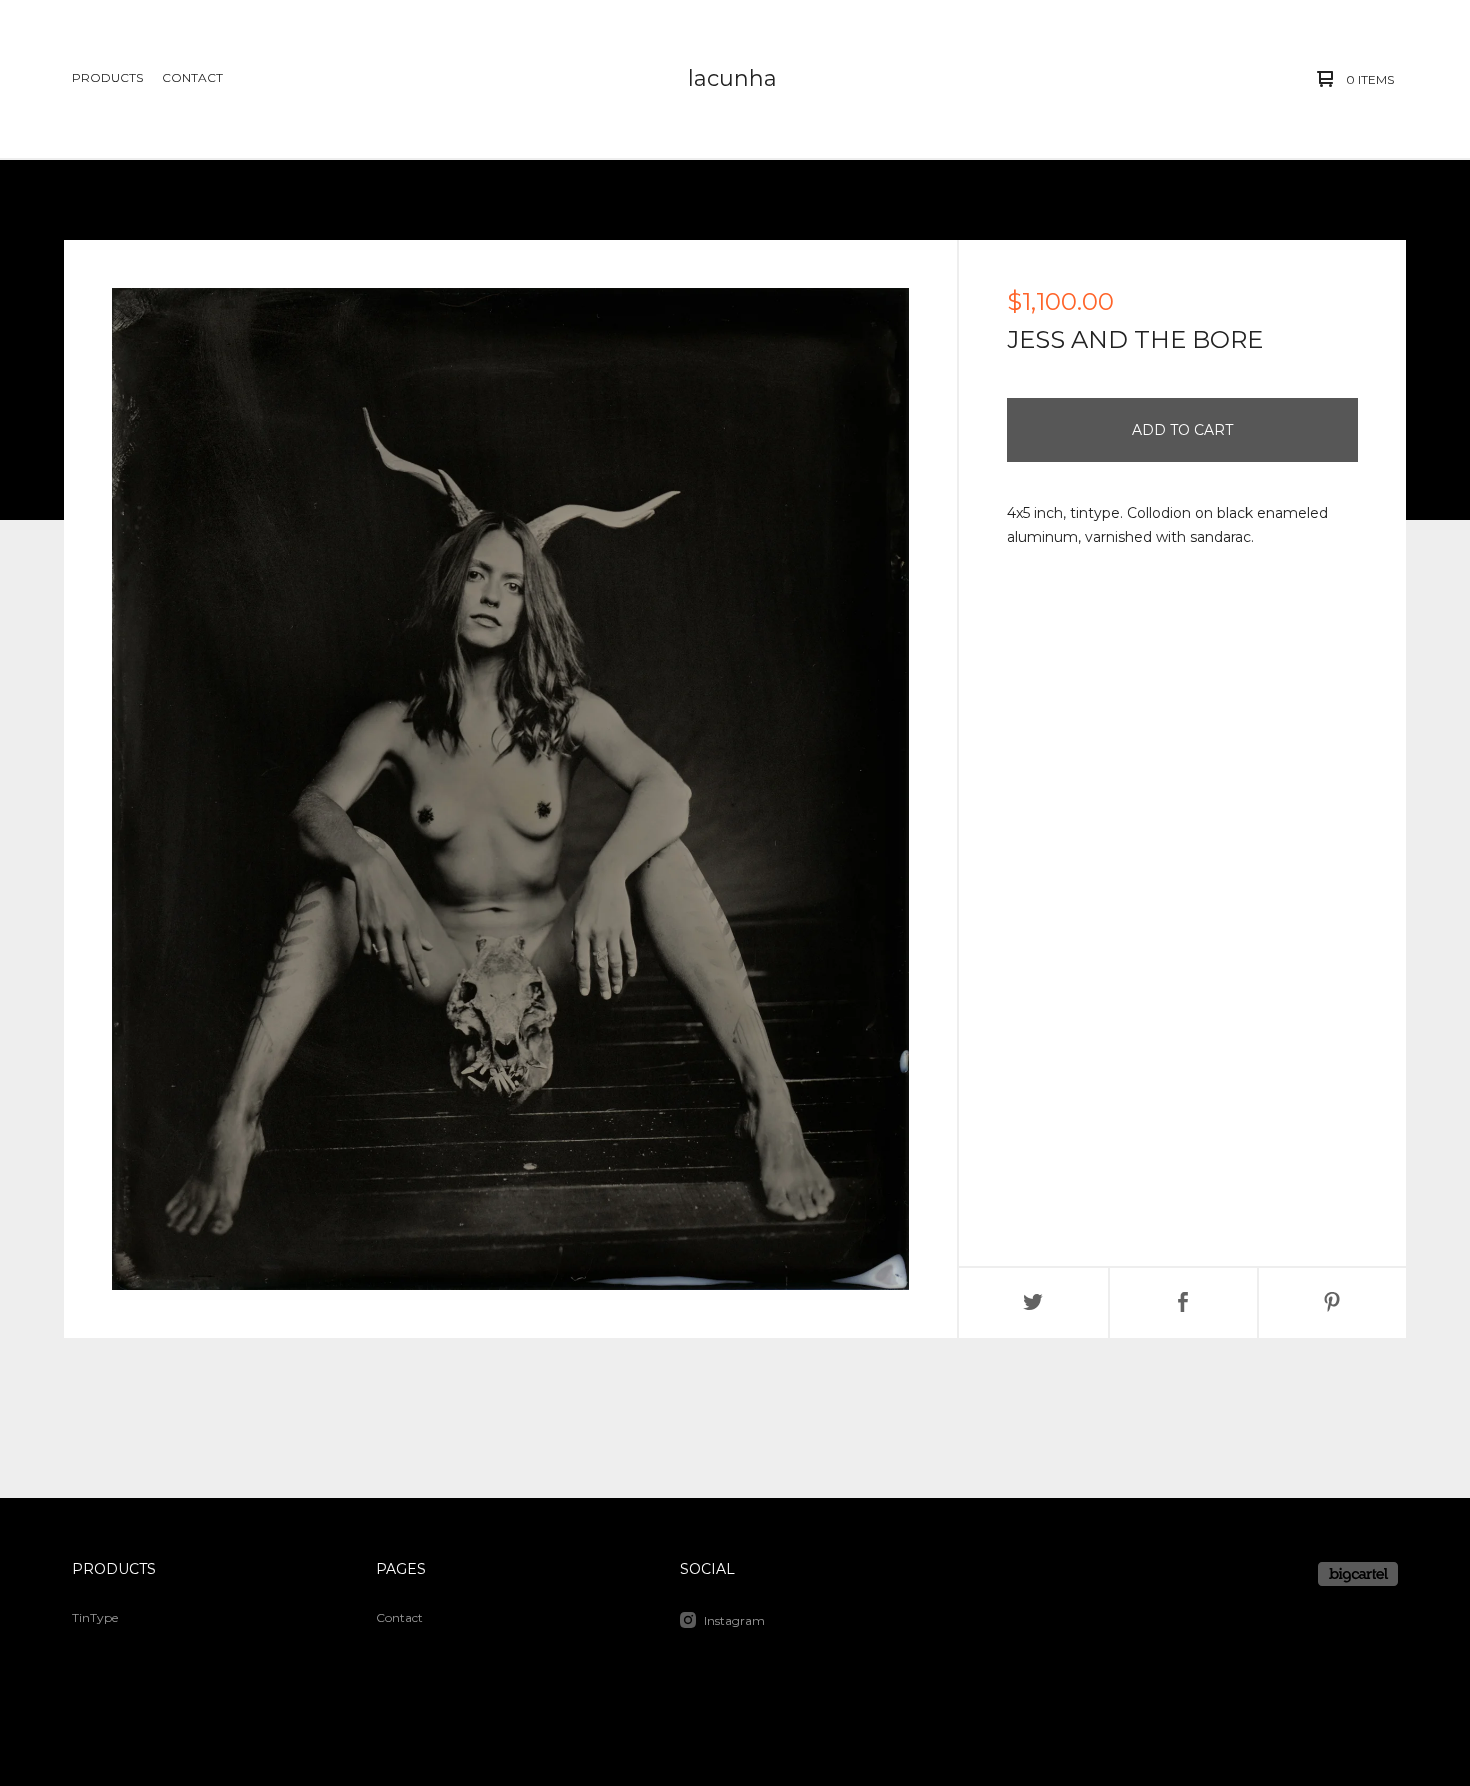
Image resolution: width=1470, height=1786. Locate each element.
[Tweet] (1033, 1303)
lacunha (732, 78)
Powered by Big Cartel (1358, 1574)
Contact (192, 77)
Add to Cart (1182, 430)
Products (107, 77)
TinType (95, 1617)
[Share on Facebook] (1183, 1303)
